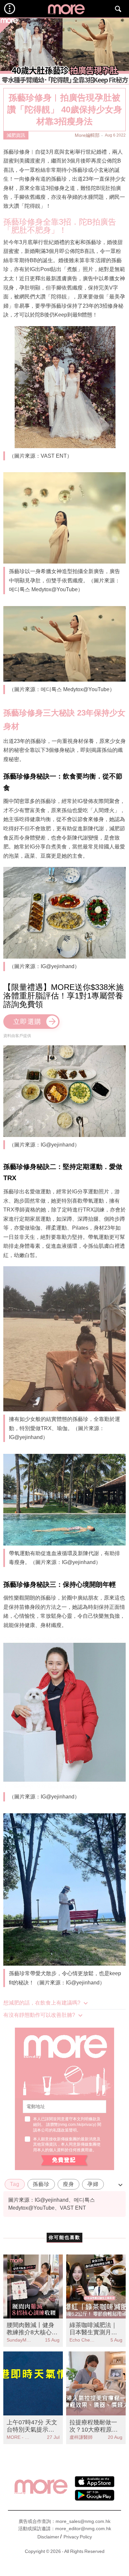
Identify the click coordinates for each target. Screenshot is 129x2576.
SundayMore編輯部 (20, 2340)
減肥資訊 (16, 135)
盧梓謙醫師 (81, 2437)
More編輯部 (87, 135)
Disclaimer (48, 2537)
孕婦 (93, 2184)
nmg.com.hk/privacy (77, 2125)
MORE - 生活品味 (20, 2437)
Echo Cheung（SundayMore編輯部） (83, 2340)
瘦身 (68, 2184)
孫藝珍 (41, 2184)
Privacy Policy (78, 2537)
